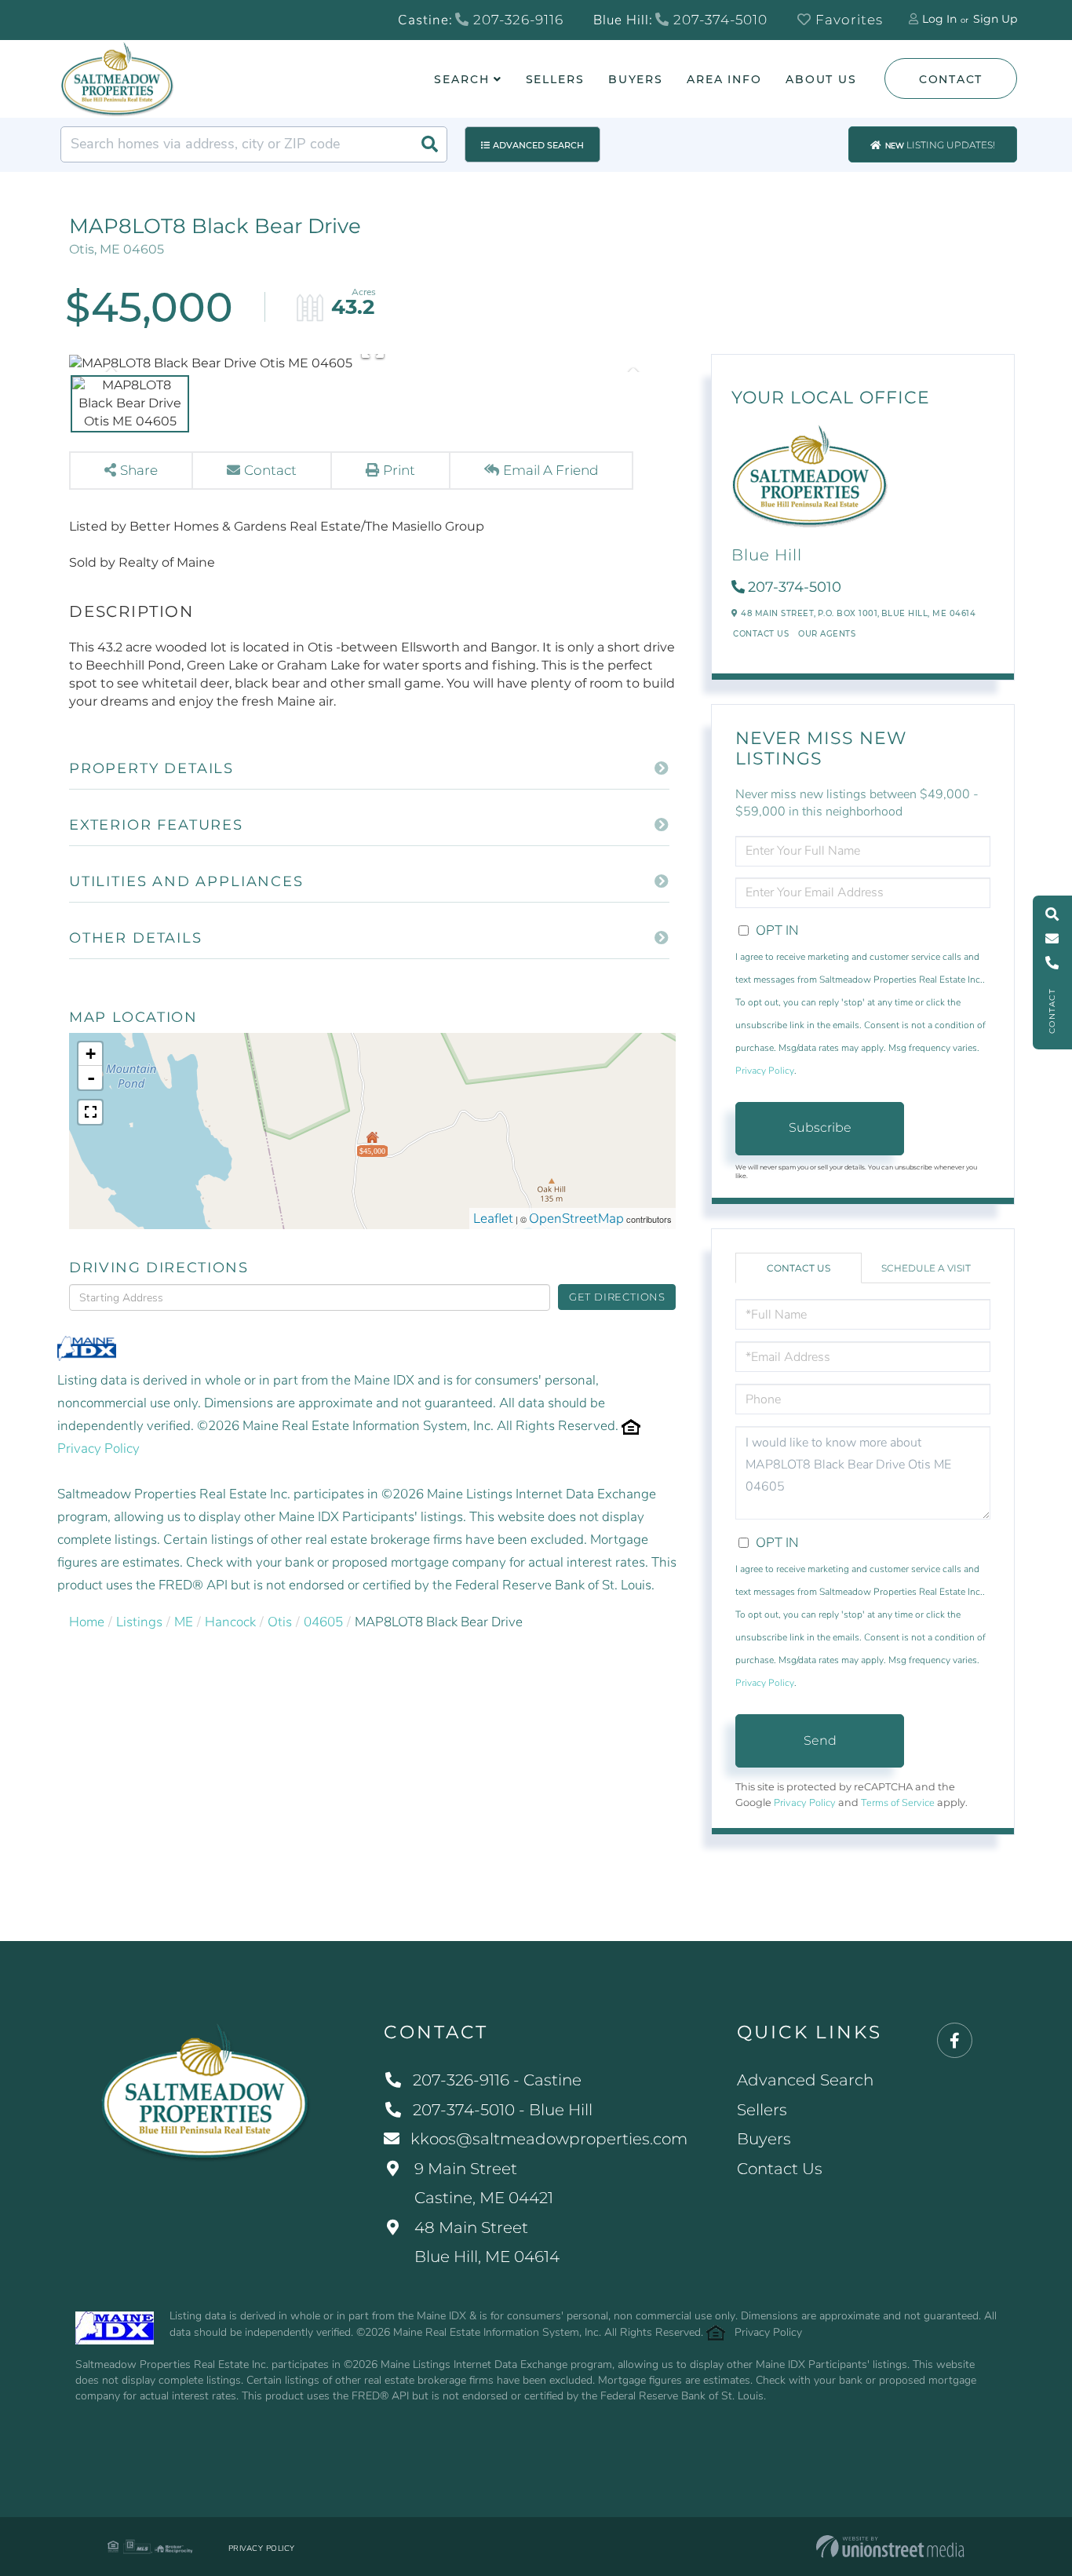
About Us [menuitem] (821, 79)
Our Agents (827, 634)
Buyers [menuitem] (636, 79)
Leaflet (493, 1219)
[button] (429, 144)
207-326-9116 (516, 20)
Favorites (847, 20)
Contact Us (761, 634)
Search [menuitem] (461, 79)
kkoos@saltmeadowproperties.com (549, 2139)
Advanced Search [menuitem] (805, 2080)
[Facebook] (955, 2041)
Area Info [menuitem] (724, 79)
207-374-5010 (718, 20)
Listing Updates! (940, 145)
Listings (139, 1622)
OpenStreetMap (576, 1219)
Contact (951, 79)
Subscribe (820, 1127)
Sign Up (995, 19)
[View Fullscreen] (90, 1112)
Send (820, 1740)
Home (87, 1622)
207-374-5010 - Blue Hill (503, 2110)
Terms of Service (898, 1803)
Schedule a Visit (926, 1268)
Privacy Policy (98, 1449)
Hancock (230, 1622)
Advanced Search (538, 145)
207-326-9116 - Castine (497, 2080)
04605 (323, 1622)
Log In (939, 19)
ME (184, 1622)
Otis (280, 1622)
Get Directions (617, 1297)
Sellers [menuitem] (555, 79)
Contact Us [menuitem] (780, 2169)
